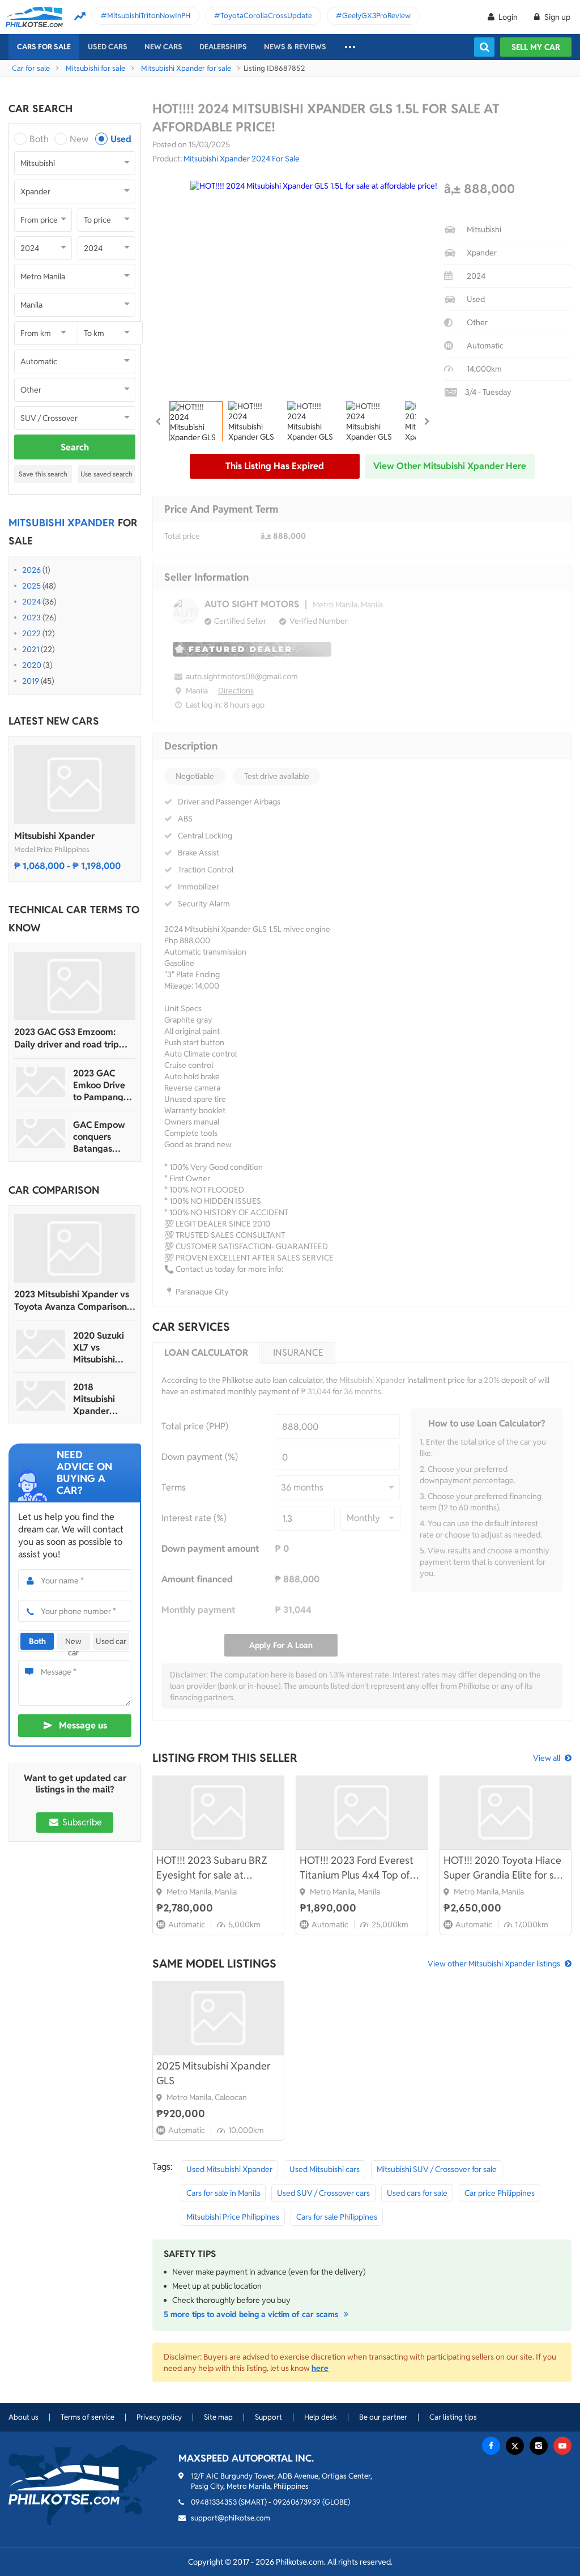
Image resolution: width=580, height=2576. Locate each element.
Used (121, 139)
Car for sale (31, 68)
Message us (83, 1725)
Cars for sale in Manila (223, 2193)
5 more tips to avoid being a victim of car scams (252, 2314)
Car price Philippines (500, 2193)
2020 (32, 665)
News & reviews (295, 47)
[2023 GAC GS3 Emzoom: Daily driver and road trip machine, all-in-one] (75, 986)
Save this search (43, 474)
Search (75, 447)
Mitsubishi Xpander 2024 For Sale (242, 159)
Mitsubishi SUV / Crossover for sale (437, 2169)
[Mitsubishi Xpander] (75, 785)
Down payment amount (210, 1549)
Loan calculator (206, 1353)
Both (39, 139)
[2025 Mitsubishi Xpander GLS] (218, 2018)
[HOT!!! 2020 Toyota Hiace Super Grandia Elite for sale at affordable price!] (506, 1812)
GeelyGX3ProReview (376, 16)
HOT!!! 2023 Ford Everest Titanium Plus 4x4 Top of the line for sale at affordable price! (357, 1868)
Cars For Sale (44, 47)
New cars (163, 47)
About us (24, 2417)
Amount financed (197, 1579)
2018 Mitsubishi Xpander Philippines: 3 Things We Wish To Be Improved (100, 1399)
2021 (31, 649)
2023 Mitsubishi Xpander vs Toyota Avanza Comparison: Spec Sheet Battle (72, 1301)
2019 (31, 681)
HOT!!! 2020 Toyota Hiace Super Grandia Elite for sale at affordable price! (506, 1868)
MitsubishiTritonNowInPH (149, 16)
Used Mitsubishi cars (325, 2169)
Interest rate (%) (194, 1518)
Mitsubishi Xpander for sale (186, 68)
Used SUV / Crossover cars (323, 2193)
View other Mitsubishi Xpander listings (494, 1964)
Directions (236, 691)
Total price (182, 536)
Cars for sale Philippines (337, 2217)
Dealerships (223, 47)
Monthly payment (198, 1610)
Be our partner (383, 2417)
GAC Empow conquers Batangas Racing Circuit (101, 1137)
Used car (111, 1641)
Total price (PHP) (195, 1426)
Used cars (108, 47)
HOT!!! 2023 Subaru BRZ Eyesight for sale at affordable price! (212, 1868)
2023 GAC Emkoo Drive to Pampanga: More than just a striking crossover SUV (103, 1085)
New (79, 139)
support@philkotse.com (231, 2518)
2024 (31, 602)
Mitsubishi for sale (95, 68)
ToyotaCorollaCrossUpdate (266, 16)
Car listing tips (453, 2417)
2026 (31, 570)
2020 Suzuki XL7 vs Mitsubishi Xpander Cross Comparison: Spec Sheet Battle (103, 1347)
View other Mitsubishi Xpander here (450, 466)
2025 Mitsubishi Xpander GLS (214, 2073)
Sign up (556, 17)
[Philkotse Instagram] (539, 2446)
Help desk (321, 2417)
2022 (31, 633)
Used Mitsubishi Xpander (229, 2169)
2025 (31, 586)
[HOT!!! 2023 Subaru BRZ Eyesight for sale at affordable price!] (218, 1812)
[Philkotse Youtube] (562, 2446)
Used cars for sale (417, 2193)
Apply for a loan (281, 1645)
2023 (31, 618)
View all (547, 1758)
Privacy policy (159, 2417)
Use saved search (106, 474)
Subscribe (81, 1822)
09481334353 (214, 2502)
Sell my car (536, 47)
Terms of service (88, 2417)
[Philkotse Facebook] (491, 2446)
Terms (174, 1487)
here (320, 2368)
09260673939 (297, 2502)
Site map (218, 2417)
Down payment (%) (200, 1457)
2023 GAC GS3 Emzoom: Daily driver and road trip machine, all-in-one (67, 1038)
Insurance (298, 1353)
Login (508, 17)
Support (268, 2417)
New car (73, 1643)
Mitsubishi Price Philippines (233, 2217)
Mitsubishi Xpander (54, 836)
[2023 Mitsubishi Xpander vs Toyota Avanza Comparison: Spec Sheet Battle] (75, 1248)
